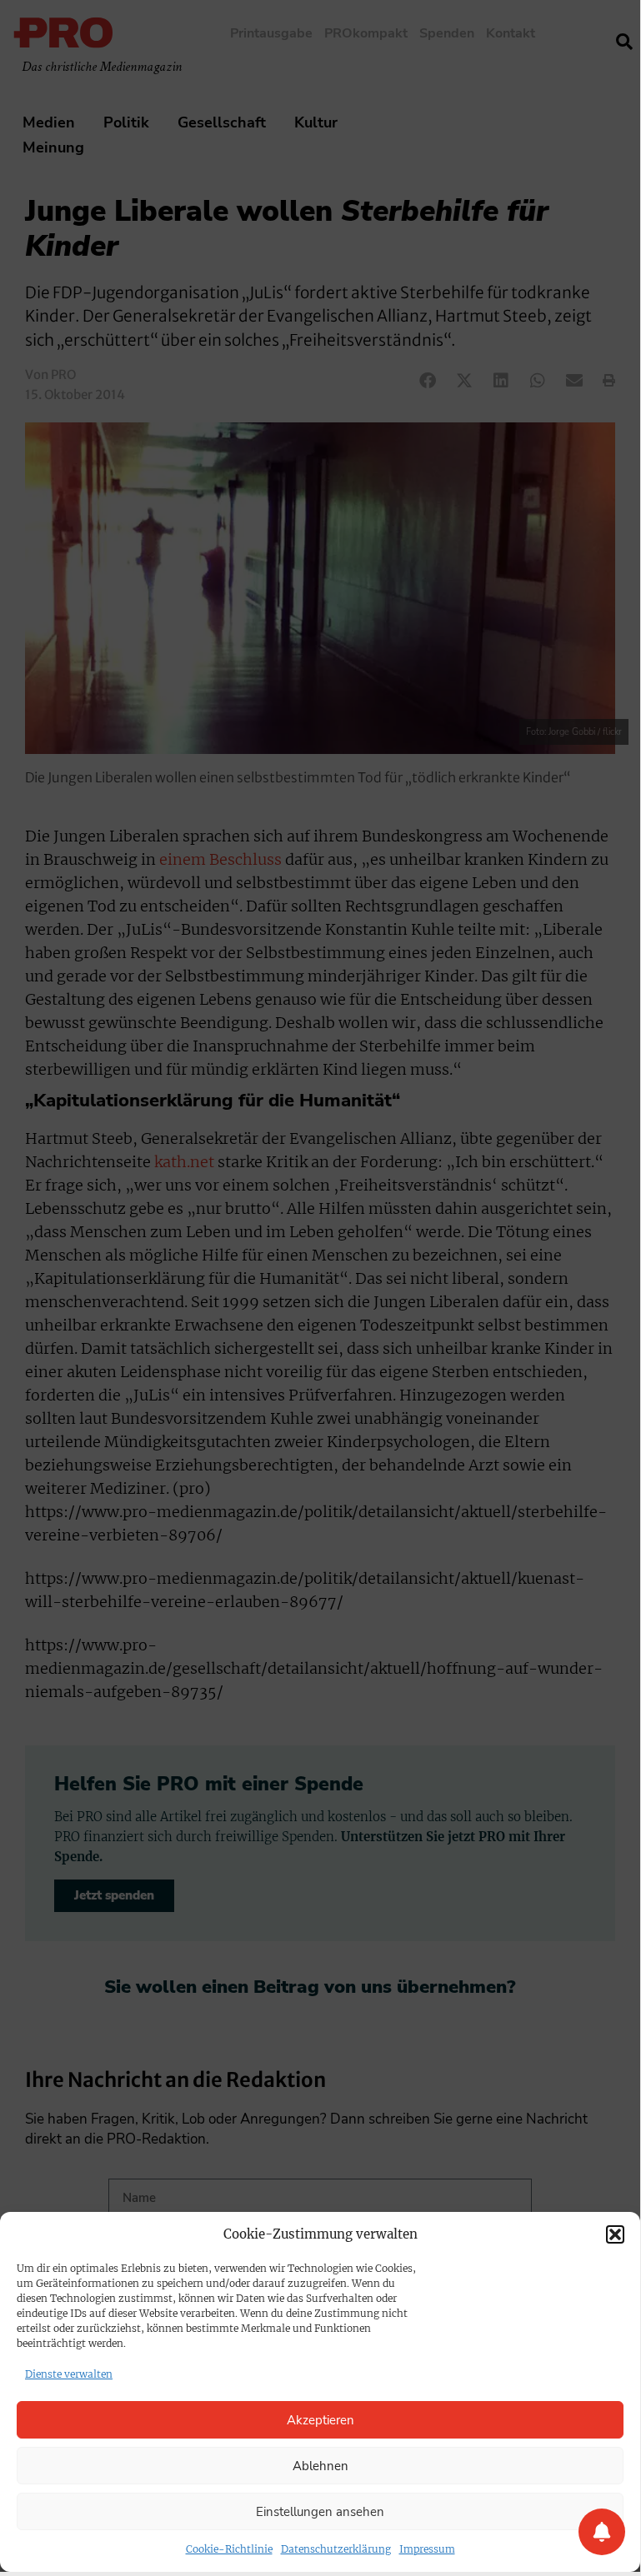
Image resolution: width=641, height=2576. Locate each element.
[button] (615, 2234)
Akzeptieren (320, 2420)
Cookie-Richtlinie (229, 2549)
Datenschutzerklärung (336, 2549)
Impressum (427, 2549)
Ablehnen (320, 2466)
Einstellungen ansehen (320, 2512)
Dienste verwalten (69, 2374)
